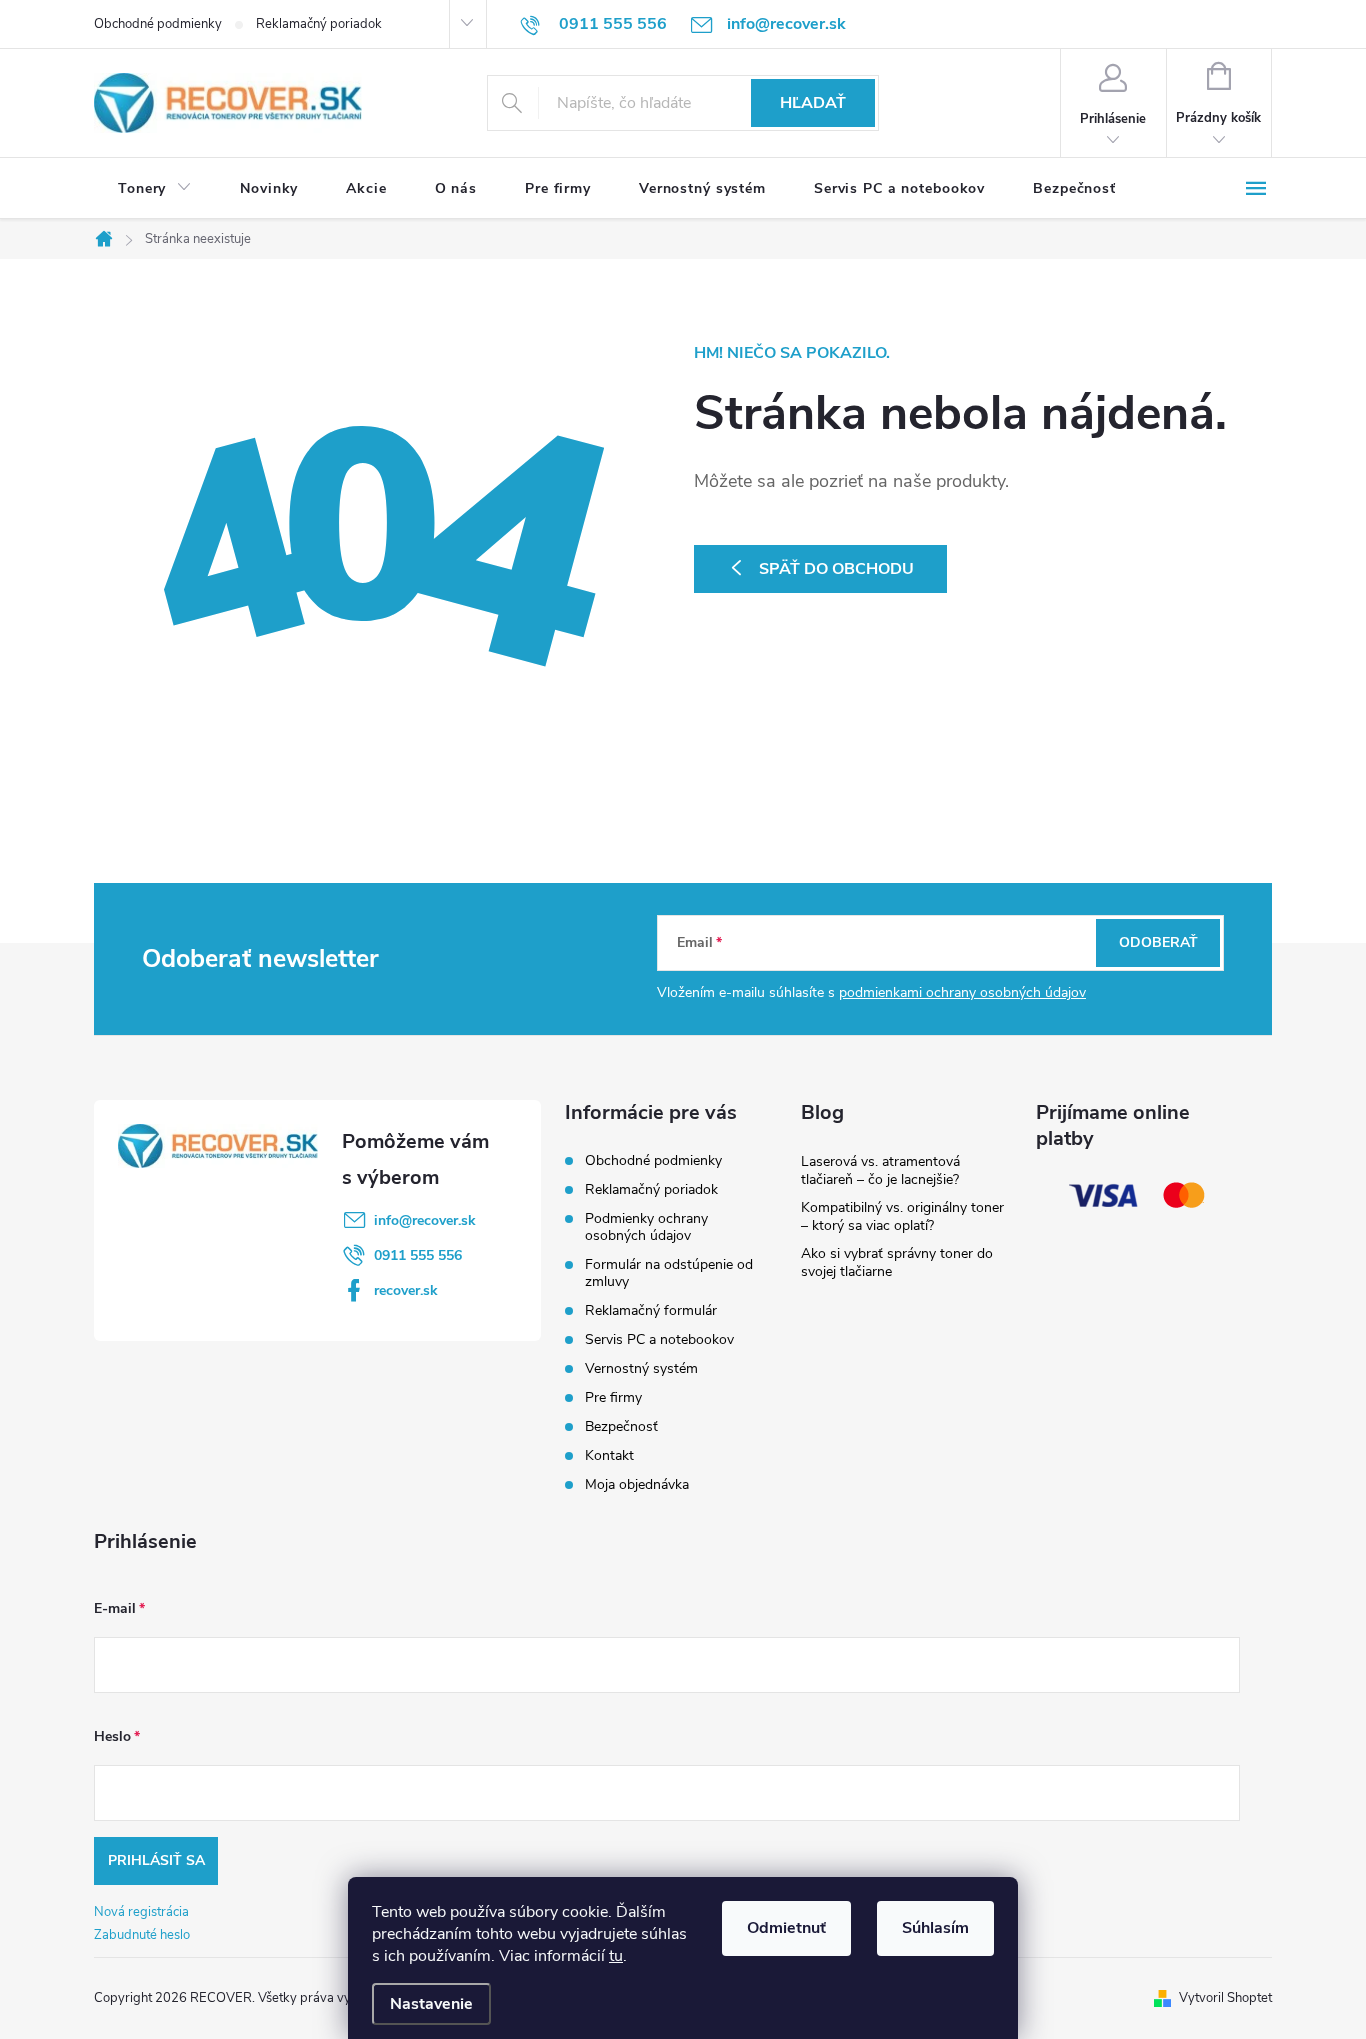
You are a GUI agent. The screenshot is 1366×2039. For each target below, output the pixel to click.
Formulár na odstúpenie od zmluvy (669, 1273)
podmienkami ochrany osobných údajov (962, 992)
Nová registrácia (141, 1912)
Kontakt (609, 1455)
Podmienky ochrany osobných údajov (646, 1227)
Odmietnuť (786, 1928)
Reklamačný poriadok (319, 24)
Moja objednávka (637, 1484)
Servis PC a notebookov (659, 1339)
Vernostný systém (641, 1368)
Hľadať (813, 103)
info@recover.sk (425, 1220)
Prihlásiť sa (156, 1860)
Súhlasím (935, 1928)
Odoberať (1158, 942)
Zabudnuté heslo (142, 1935)
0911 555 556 (418, 1255)
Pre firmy (613, 1397)
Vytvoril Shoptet (1225, 1998)
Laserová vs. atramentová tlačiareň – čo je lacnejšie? (880, 1170)
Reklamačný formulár (651, 1310)
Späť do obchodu (836, 569)
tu (616, 1956)
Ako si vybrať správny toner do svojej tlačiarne (897, 1262)
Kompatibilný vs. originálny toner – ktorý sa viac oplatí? (902, 1216)
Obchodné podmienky (158, 24)
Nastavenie (431, 2004)
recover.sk (406, 1290)
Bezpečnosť (621, 1426)
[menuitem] (155, 189)
